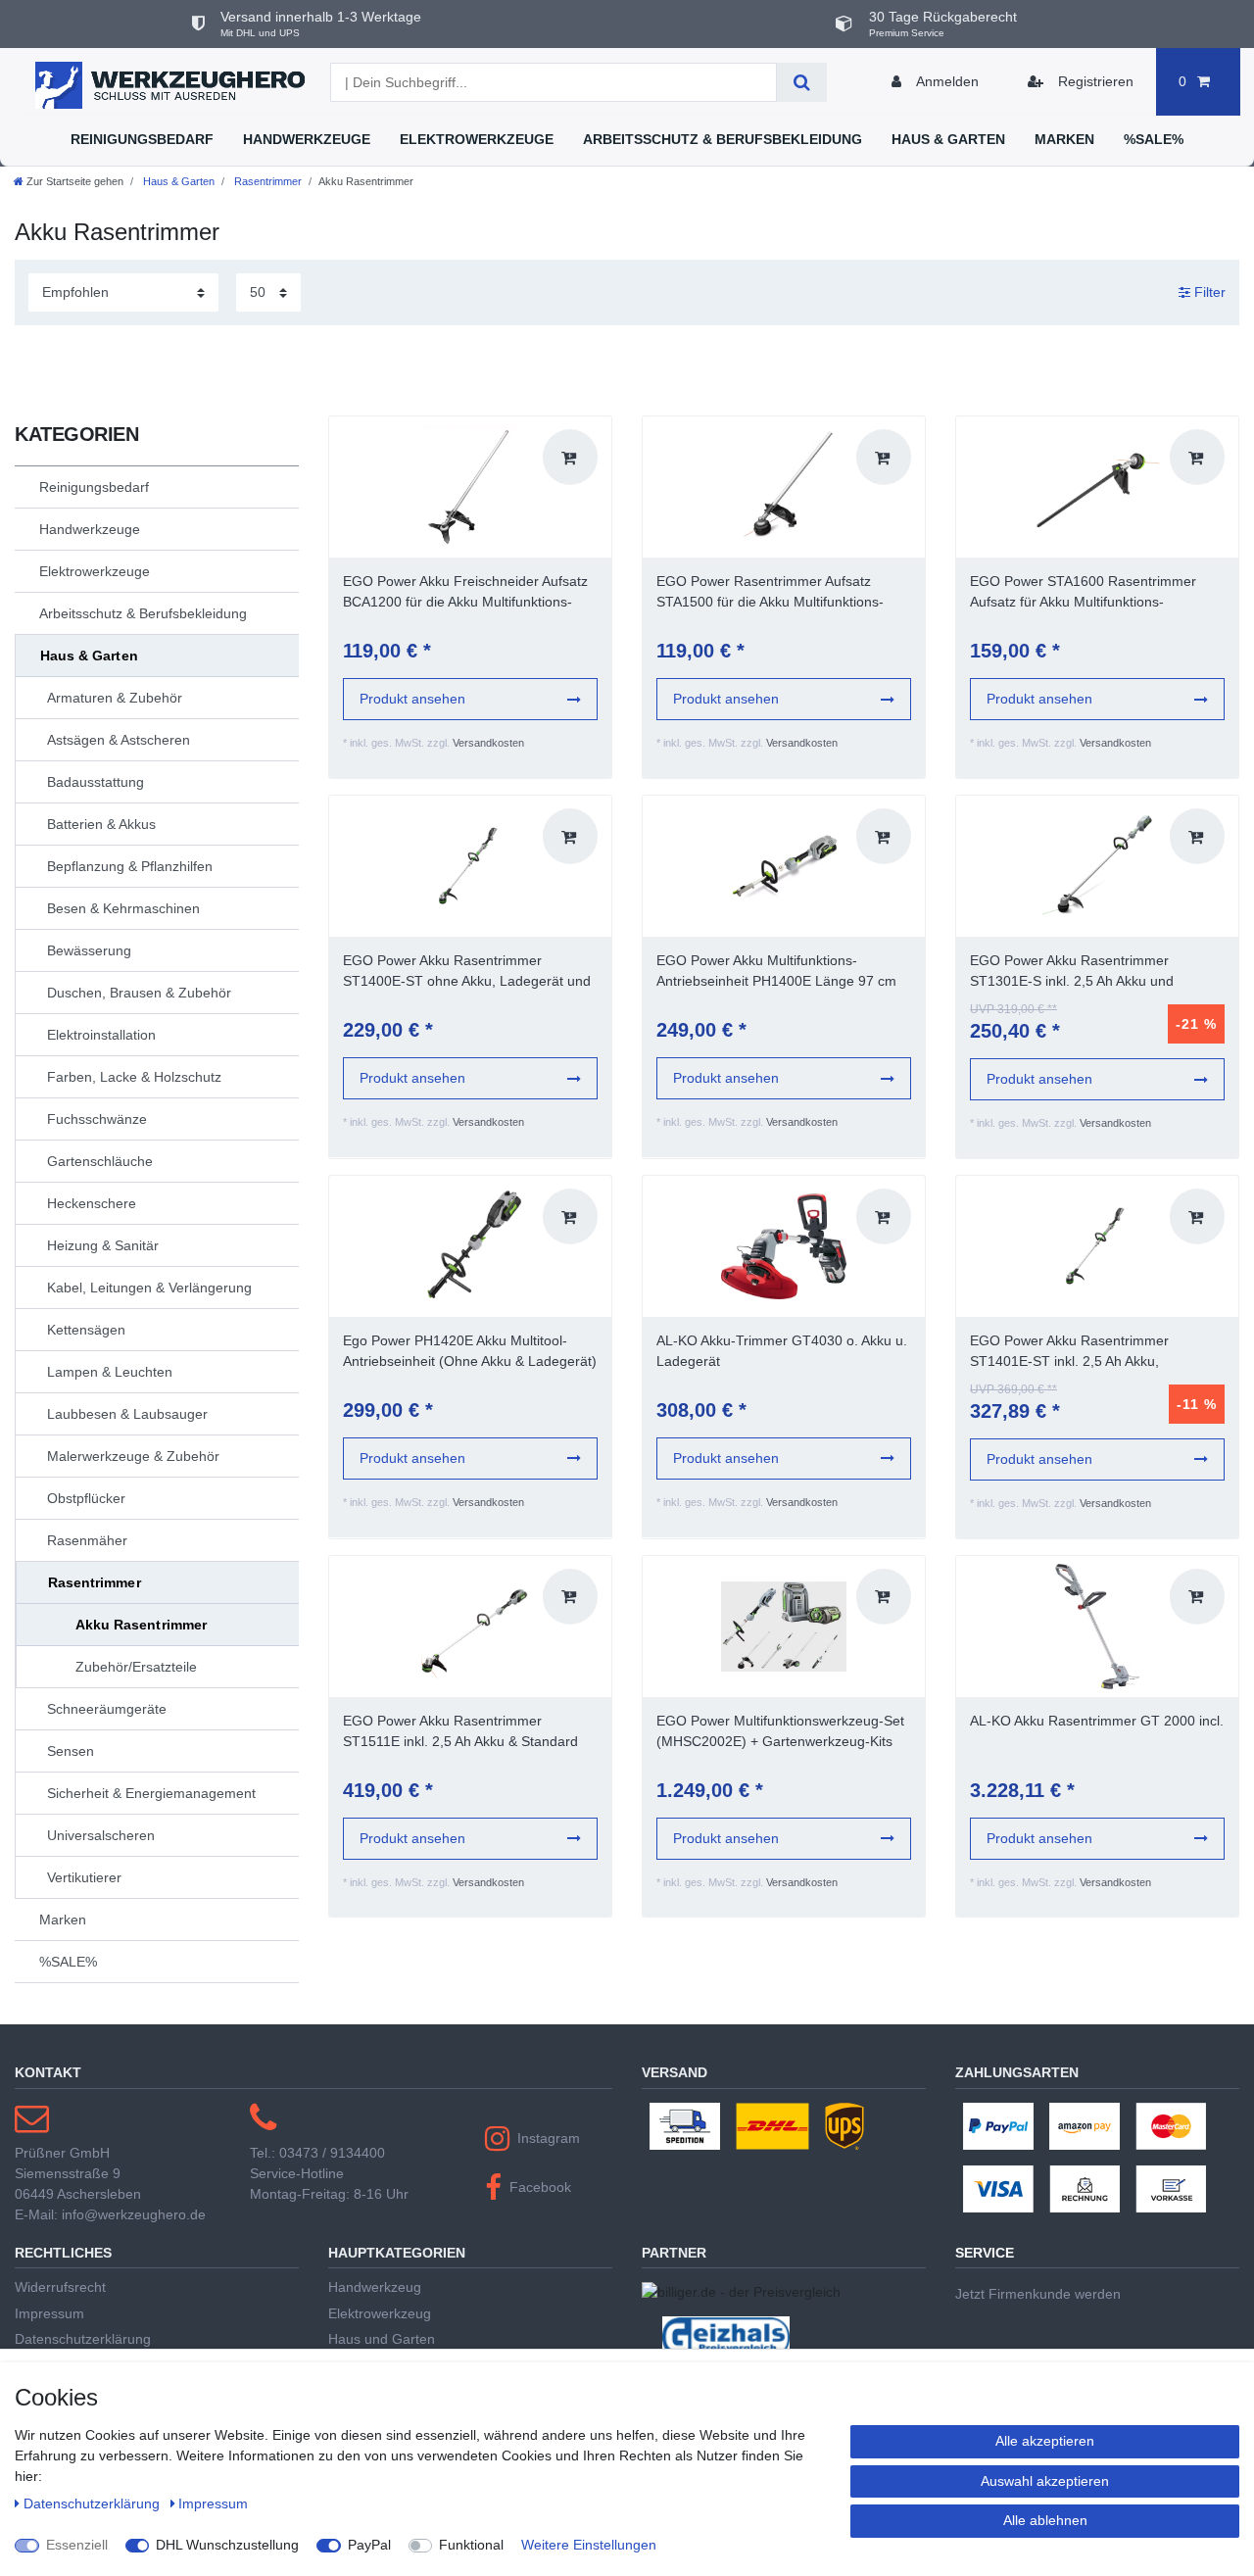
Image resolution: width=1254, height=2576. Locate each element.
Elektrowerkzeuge (477, 139)
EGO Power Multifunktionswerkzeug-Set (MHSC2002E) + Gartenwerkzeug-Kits (780, 1731)
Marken (1064, 139)
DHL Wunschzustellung (227, 2545)
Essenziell (77, 2545)
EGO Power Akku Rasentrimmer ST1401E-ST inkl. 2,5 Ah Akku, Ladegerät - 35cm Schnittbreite (1069, 1352)
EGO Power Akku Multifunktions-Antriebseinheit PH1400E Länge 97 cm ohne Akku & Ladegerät (776, 972)
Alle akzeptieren (1045, 2441)
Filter (1208, 292)
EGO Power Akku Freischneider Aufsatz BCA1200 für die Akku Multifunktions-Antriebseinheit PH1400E (465, 593)
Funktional (471, 2545)
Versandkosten (488, 743)
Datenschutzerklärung (83, 2339)
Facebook (540, 2187)
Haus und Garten (382, 2339)
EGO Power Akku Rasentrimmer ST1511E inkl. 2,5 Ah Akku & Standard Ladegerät (460, 1732)
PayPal (369, 2545)
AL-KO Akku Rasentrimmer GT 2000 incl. (1097, 1721)
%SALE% (1154, 139)
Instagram (549, 2138)
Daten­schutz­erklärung (94, 2503)
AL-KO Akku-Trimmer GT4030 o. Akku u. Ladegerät (782, 1351)
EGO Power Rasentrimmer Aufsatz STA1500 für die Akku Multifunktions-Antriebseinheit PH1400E (770, 593)
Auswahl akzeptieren (1045, 2481)
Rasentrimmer (266, 181)
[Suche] (802, 82)
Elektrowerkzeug (380, 2313)
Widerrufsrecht (60, 2287)
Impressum (49, 2313)
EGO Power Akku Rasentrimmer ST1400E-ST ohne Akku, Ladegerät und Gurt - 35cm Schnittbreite (467, 972)
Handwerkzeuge (307, 139)
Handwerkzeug (375, 2287)
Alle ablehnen (1045, 2520)
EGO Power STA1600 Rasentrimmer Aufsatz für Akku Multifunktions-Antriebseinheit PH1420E (1083, 593)
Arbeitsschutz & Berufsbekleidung (723, 139)
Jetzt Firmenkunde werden (1038, 2294)
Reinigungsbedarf (142, 139)
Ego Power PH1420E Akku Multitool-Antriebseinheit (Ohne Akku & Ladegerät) (470, 1351)
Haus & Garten (948, 139)
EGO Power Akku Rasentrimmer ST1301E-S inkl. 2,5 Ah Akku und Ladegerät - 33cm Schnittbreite (1072, 972)
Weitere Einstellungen (589, 2545)
